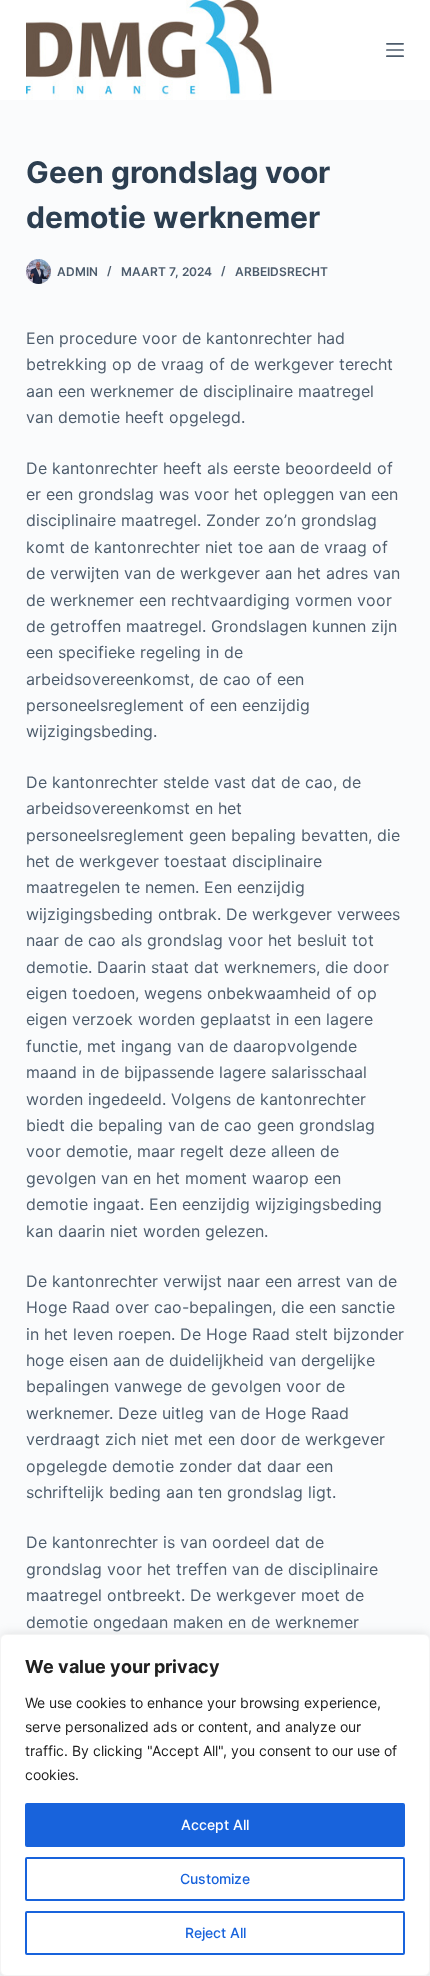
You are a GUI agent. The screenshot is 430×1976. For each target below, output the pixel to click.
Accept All (215, 1824)
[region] (215, 1805)
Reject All (215, 1932)
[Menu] (395, 50)
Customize (215, 1878)
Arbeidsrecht (281, 271)
